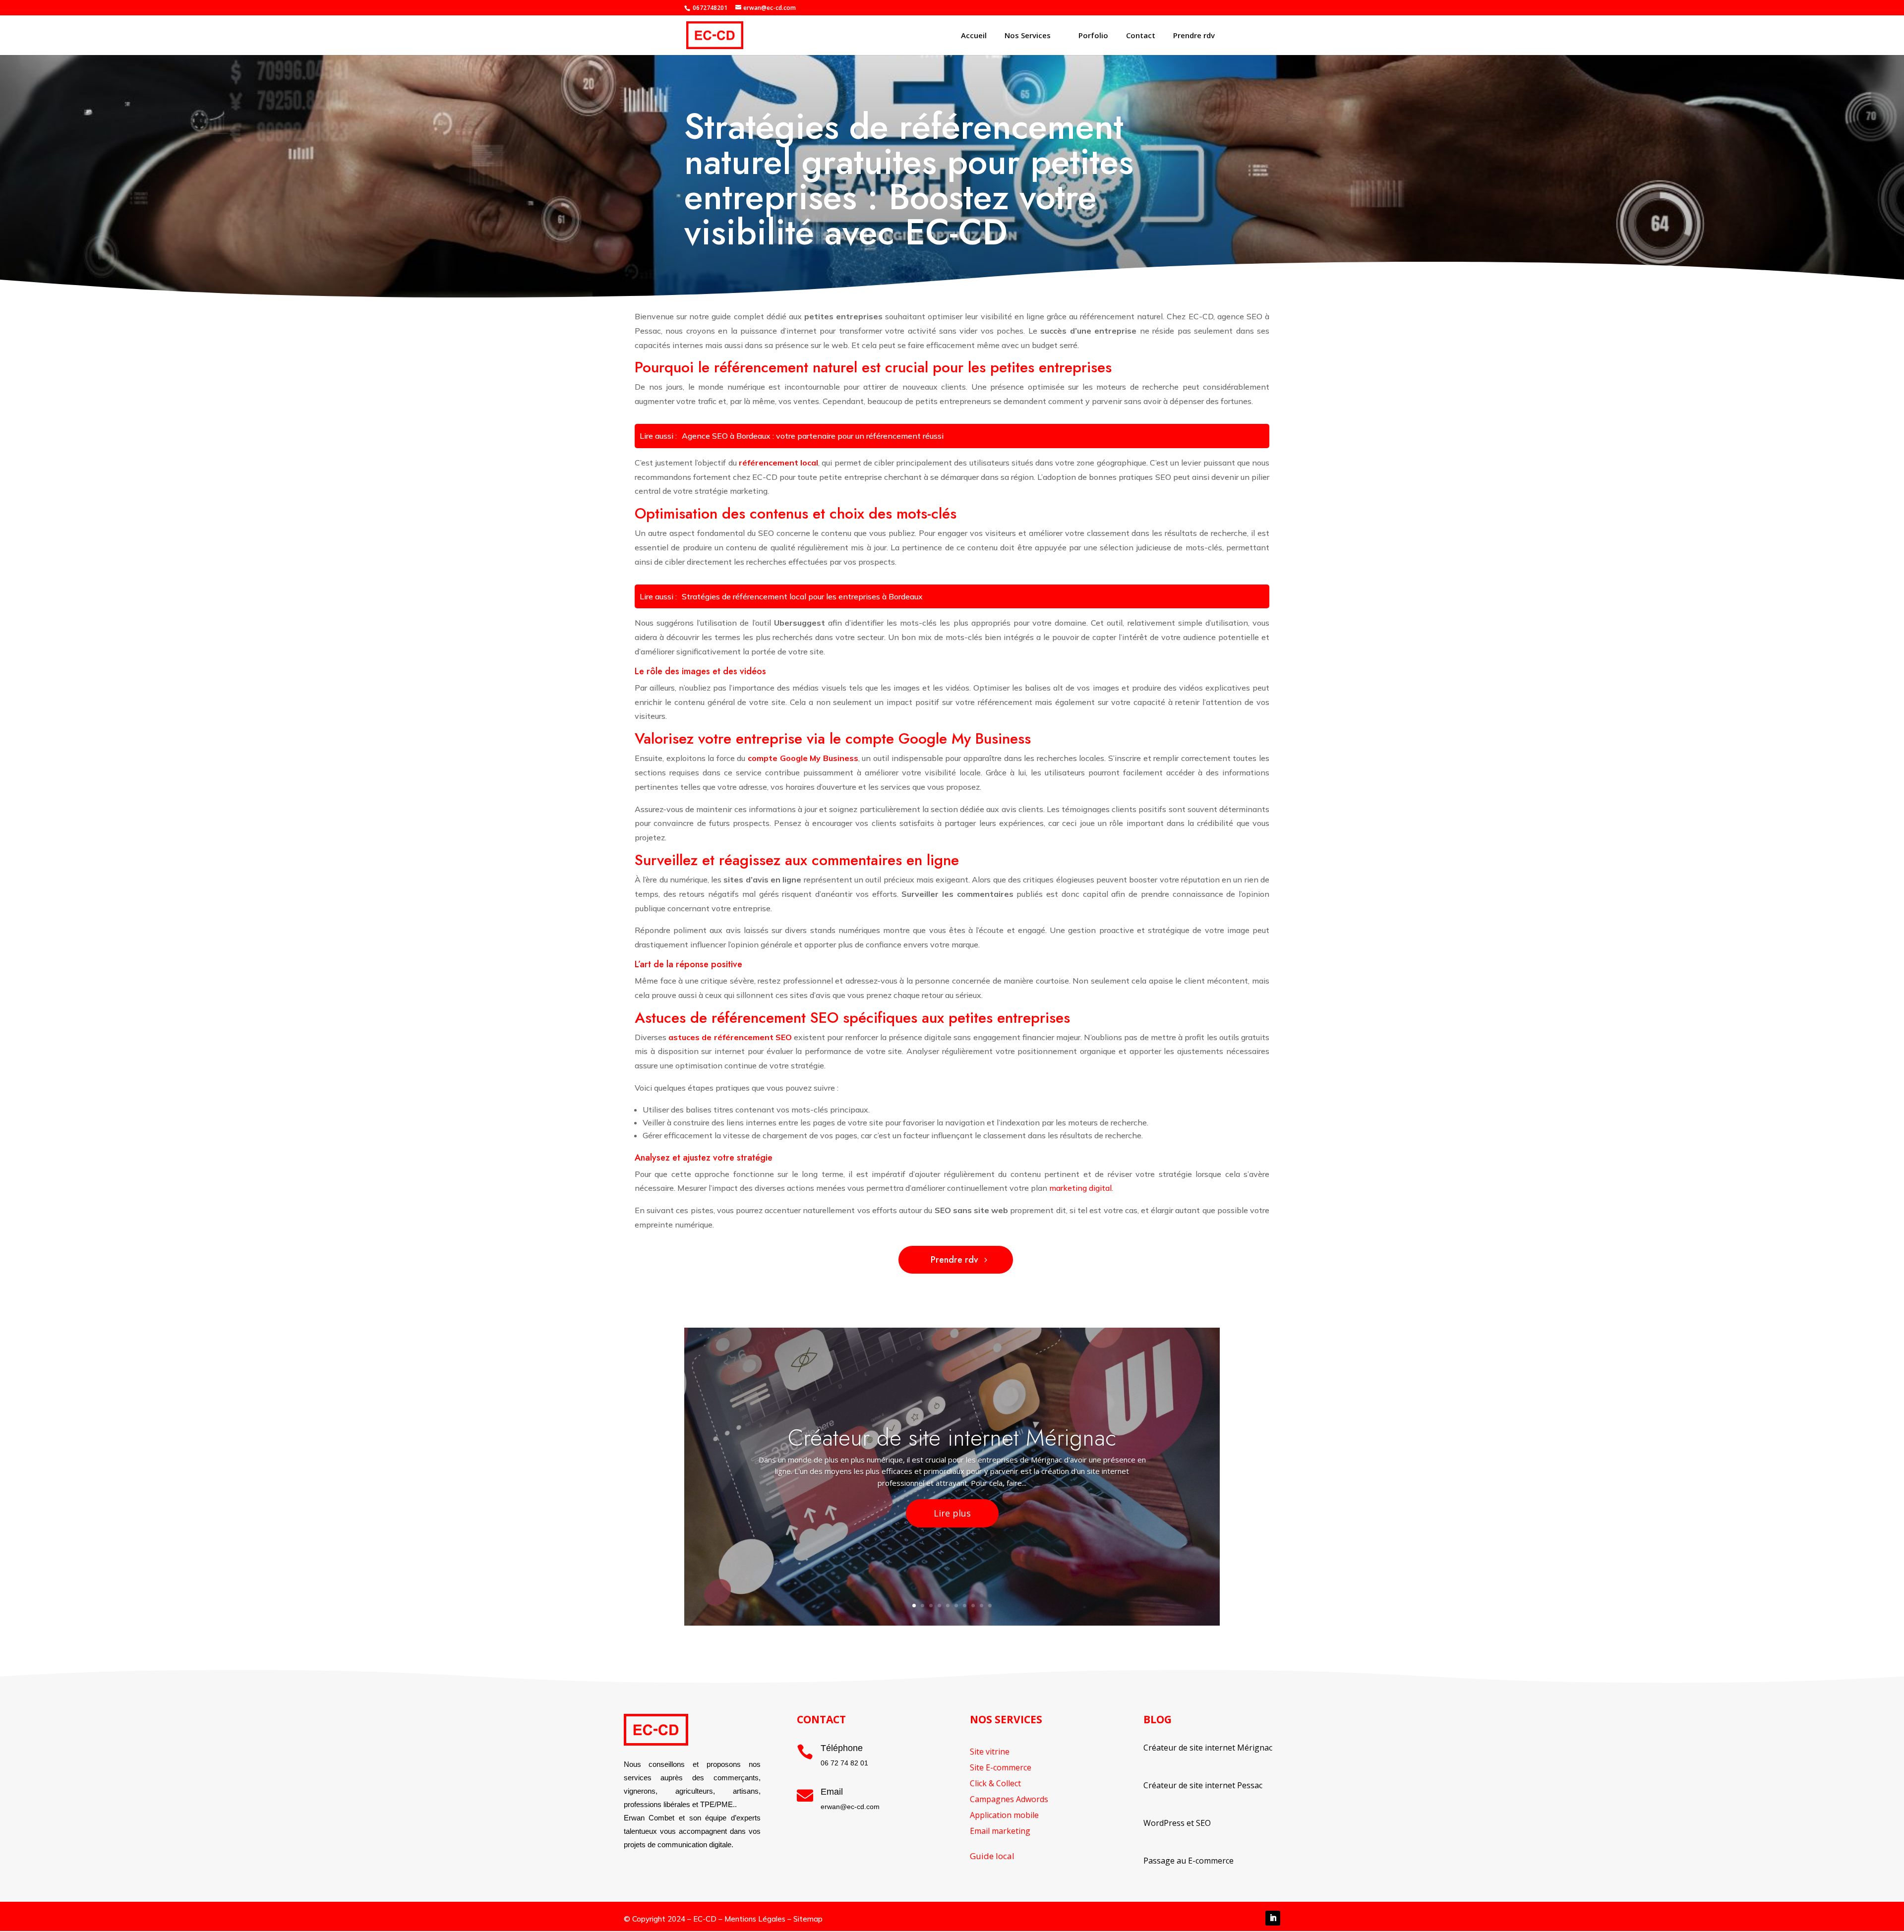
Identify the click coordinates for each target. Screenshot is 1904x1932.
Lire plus (952, 1513)
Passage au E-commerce (1189, 1861)
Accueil (974, 35)
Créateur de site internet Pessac (1203, 1785)
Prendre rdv (1194, 35)
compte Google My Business (803, 758)
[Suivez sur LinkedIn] (1273, 1918)
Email (832, 1792)
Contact (1141, 35)
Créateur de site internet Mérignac (952, 1438)
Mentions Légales (755, 1919)
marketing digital (1080, 1188)
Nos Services (1028, 35)
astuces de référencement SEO (730, 1037)
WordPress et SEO (1177, 1823)
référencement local (778, 463)
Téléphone (842, 1748)
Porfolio (1093, 35)
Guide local (992, 1856)
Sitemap (808, 1919)
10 (990, 1606)
